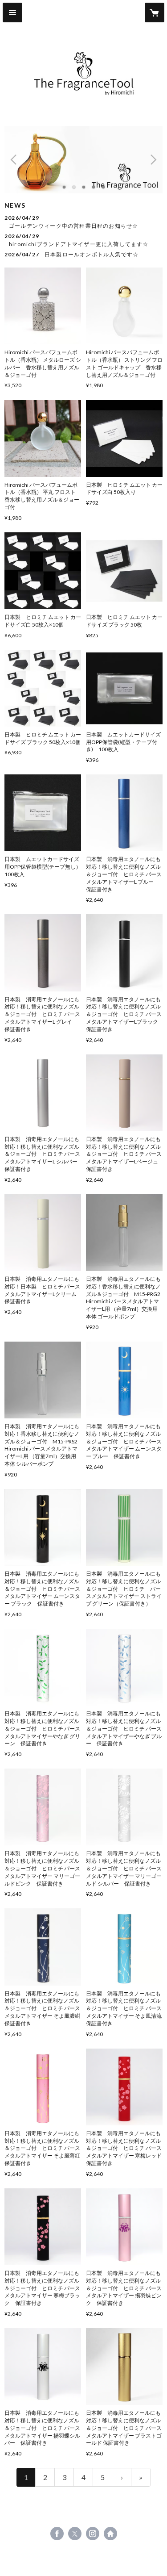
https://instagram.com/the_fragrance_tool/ (93, 2534)
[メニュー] (12, 13)
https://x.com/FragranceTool (75, 2534)
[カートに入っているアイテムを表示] (155, 13)
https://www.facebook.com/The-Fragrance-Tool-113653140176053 (57, 2534)
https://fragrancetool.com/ (110, 2534)
